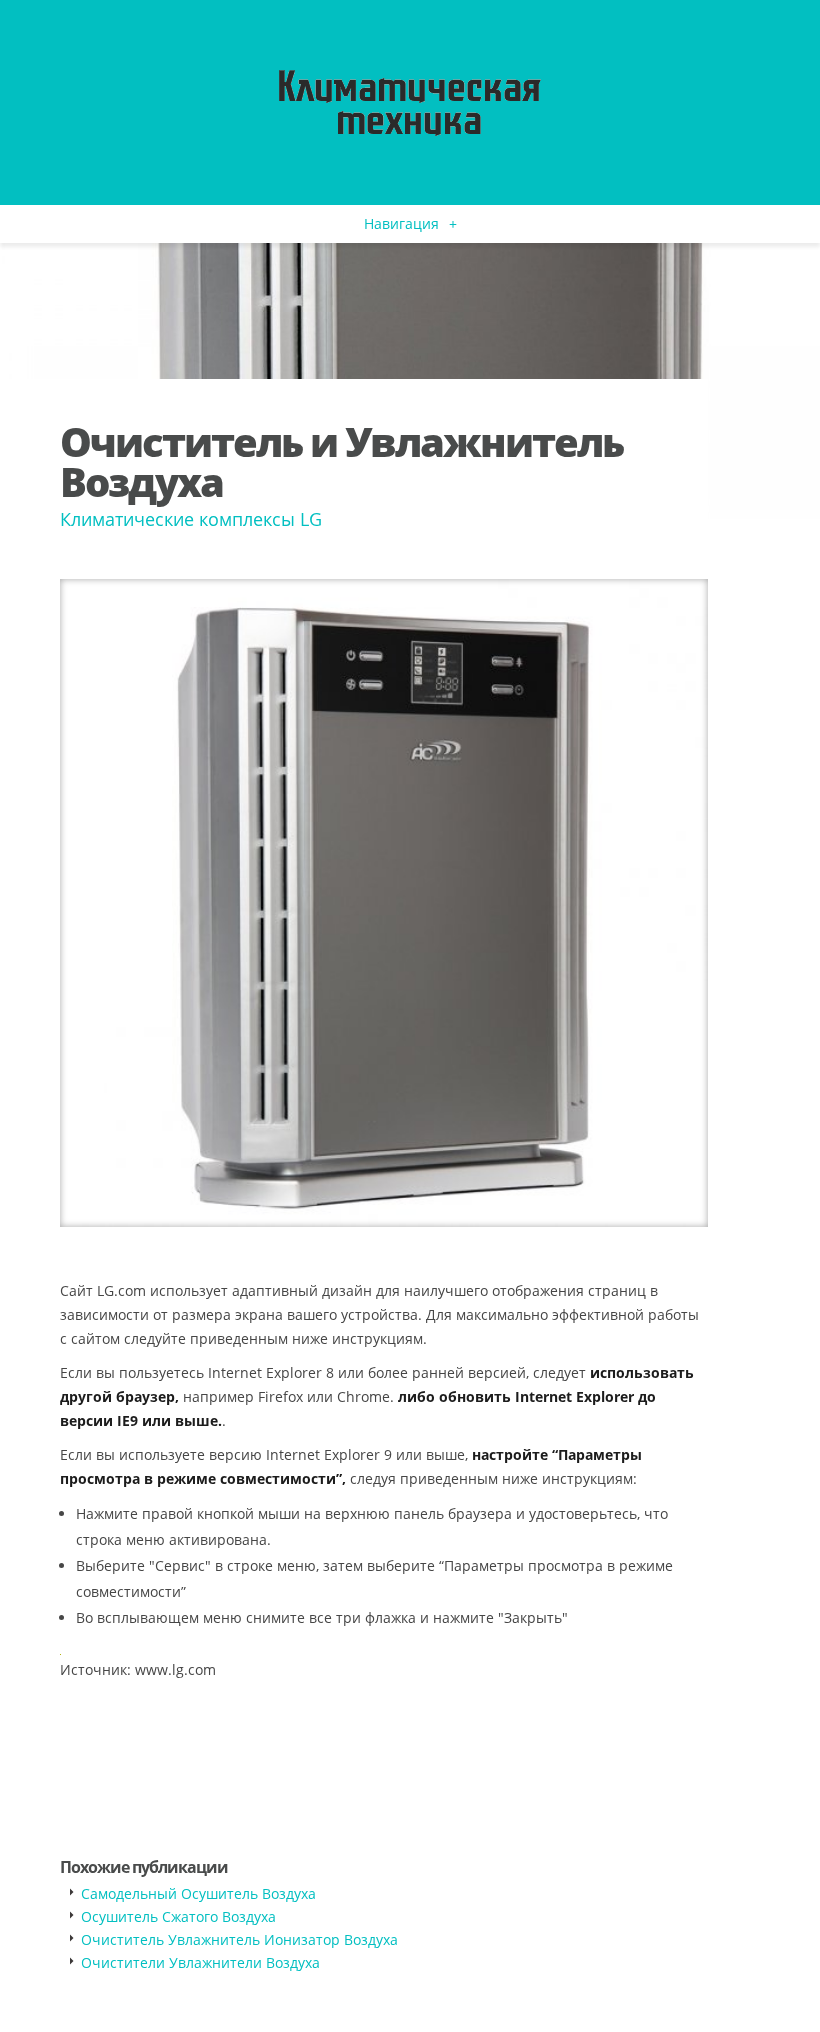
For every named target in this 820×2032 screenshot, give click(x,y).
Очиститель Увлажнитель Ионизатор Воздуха (239, 1939)
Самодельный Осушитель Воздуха (198, 1893)
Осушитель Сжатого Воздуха (178, 1916)
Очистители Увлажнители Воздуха (200, 1962)
